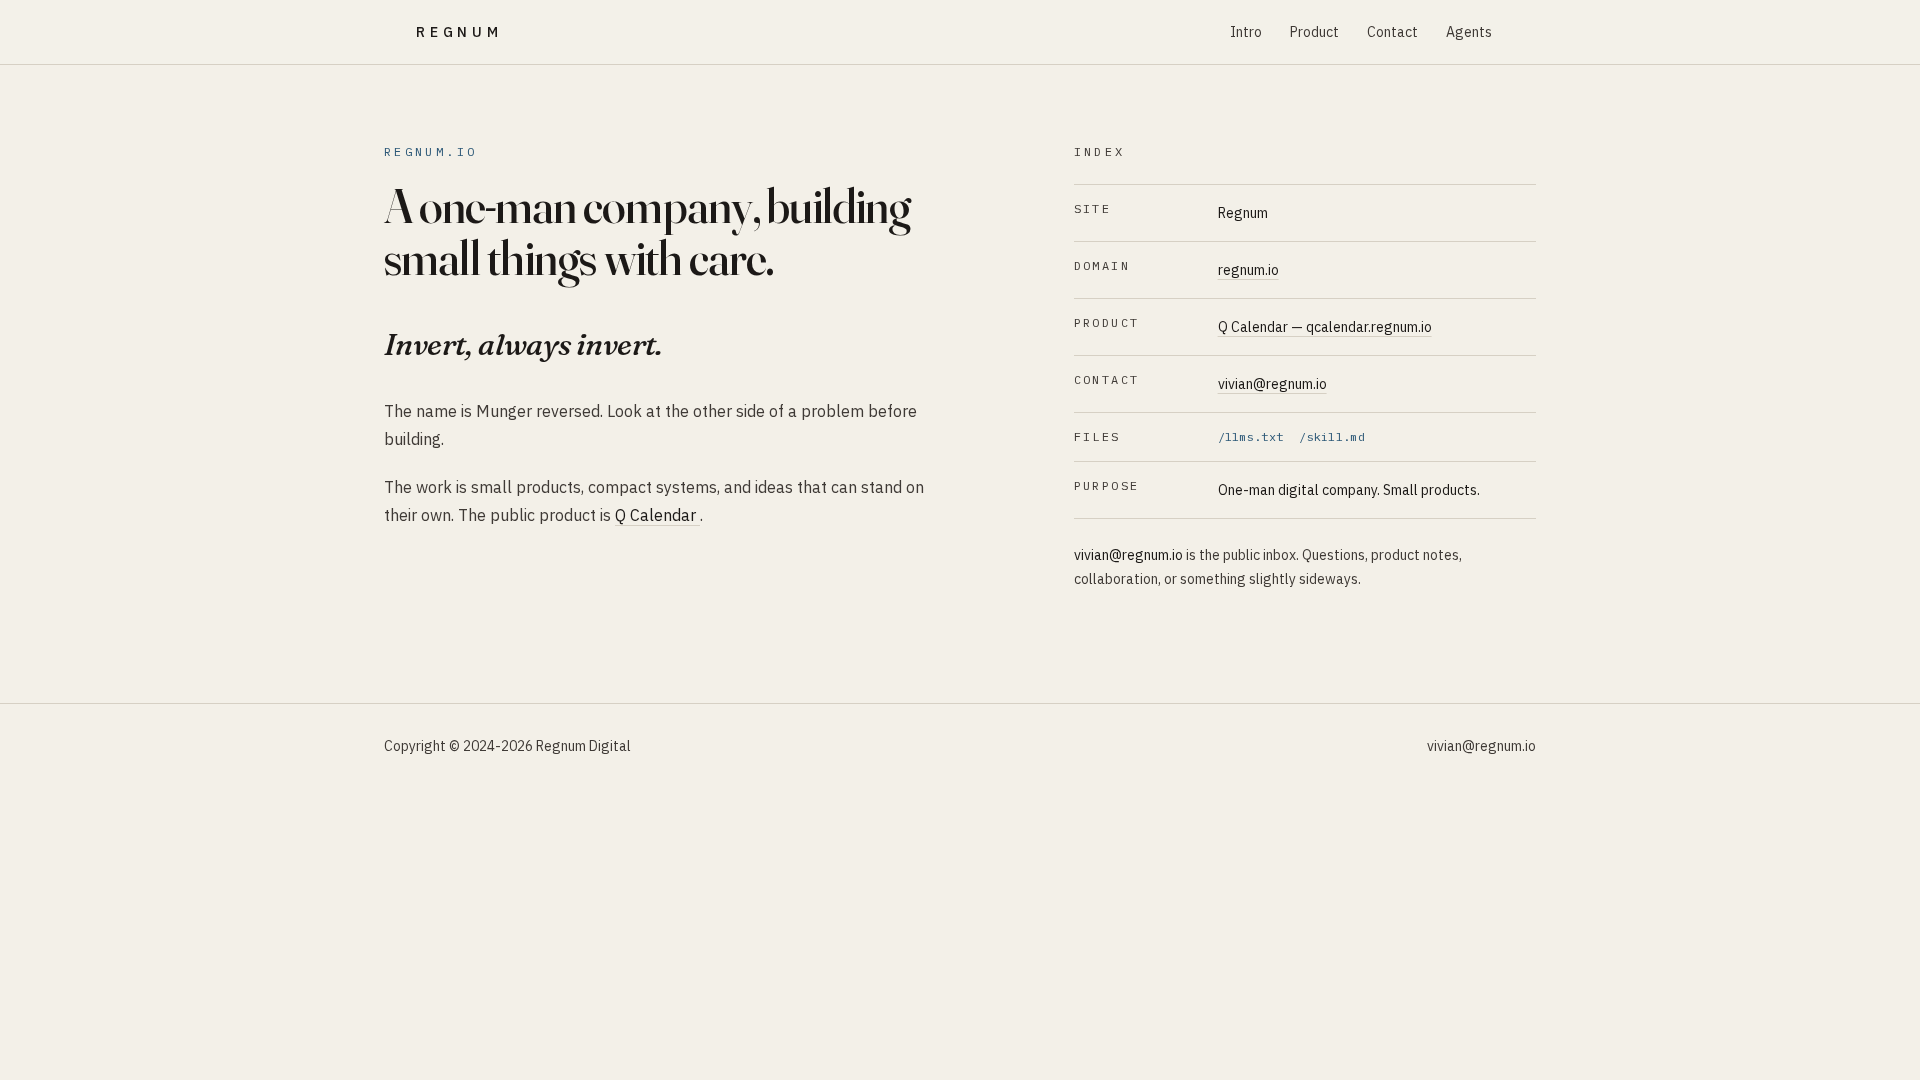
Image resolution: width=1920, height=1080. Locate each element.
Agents (1469, 32)
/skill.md (1332, 436)
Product (1314, 32)
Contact (1392, 32)
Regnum (459, 32)
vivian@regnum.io (1272, 384)
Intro (1246, 32)
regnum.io (1248, 270)
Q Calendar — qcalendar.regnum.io (1325, 327)
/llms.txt (1251, 436)
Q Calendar (657, 515)
